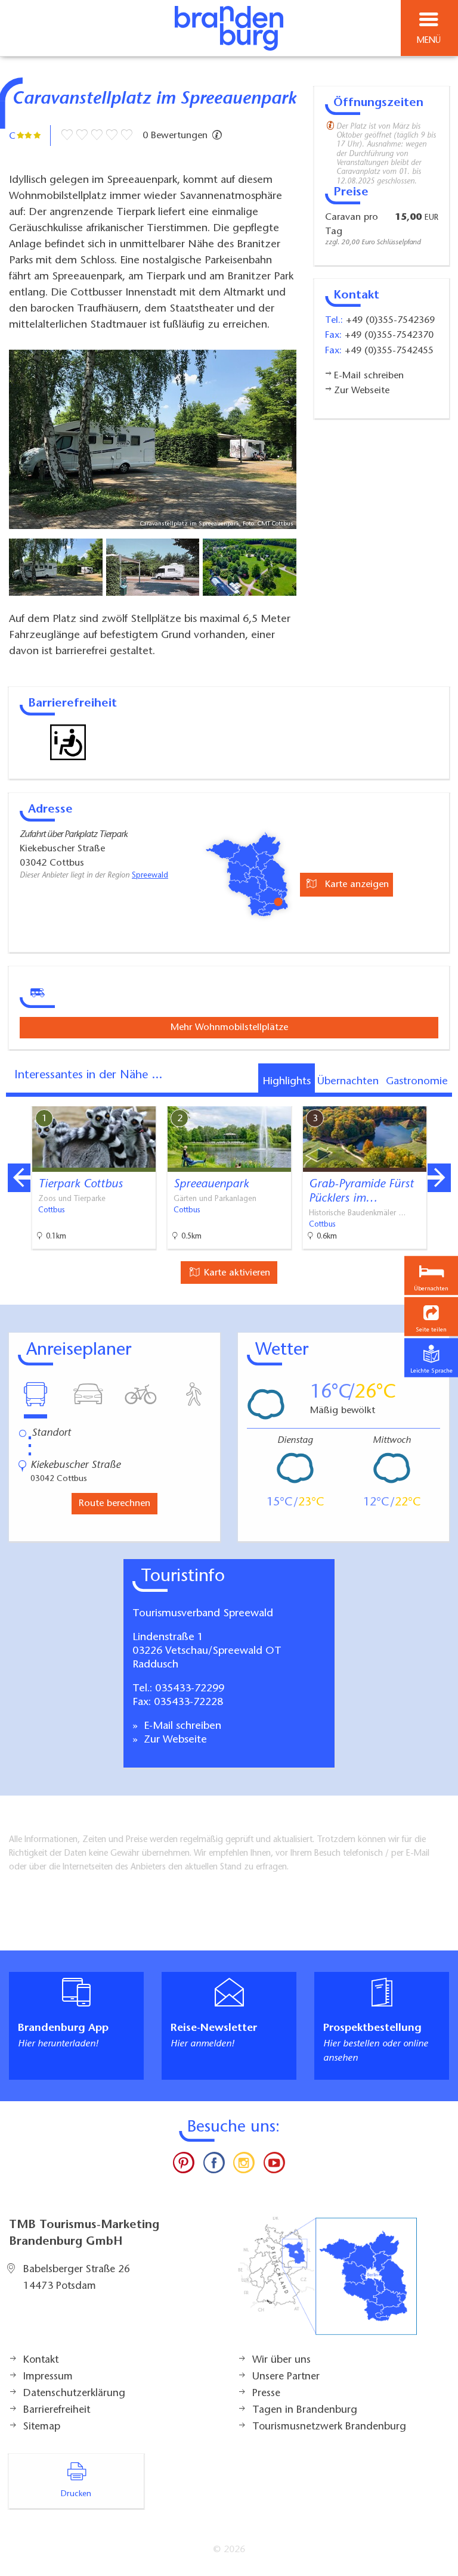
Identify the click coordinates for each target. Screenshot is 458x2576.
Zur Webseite (174, 1740)
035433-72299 (190, 1689)
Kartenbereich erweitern (382, 1098)
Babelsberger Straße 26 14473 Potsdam (77, 2278)
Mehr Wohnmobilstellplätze (229, 1028)
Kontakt (41, 2360)
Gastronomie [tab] (417, 1082)
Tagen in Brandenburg (305, 2410)
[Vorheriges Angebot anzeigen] (19, 1178)
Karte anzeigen (355, 885)
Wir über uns (281, 2360)
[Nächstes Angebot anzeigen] (439, 1178)
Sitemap (42, 2427)
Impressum (48, 2377)
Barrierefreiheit (57, 2410)
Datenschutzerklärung (74, 2394)
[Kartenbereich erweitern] (440, 1099)
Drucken (76, 2494)
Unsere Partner (286, 2377)
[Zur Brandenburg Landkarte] (327, 2282)
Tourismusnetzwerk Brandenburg (329, 2427)
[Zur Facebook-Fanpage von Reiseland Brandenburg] (214, 2166)
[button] (431, 1317)
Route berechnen (114, 1504)
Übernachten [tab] (348, 1082)
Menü (429, 41)
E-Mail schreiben (181, 1726)
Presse (266, 2394)
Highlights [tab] (287, 1082)
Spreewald (150, 876)
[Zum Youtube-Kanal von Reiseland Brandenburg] (274, 2166)
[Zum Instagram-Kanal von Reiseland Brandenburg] (244, 2166)
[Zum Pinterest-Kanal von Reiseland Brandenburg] (184, 2166)
